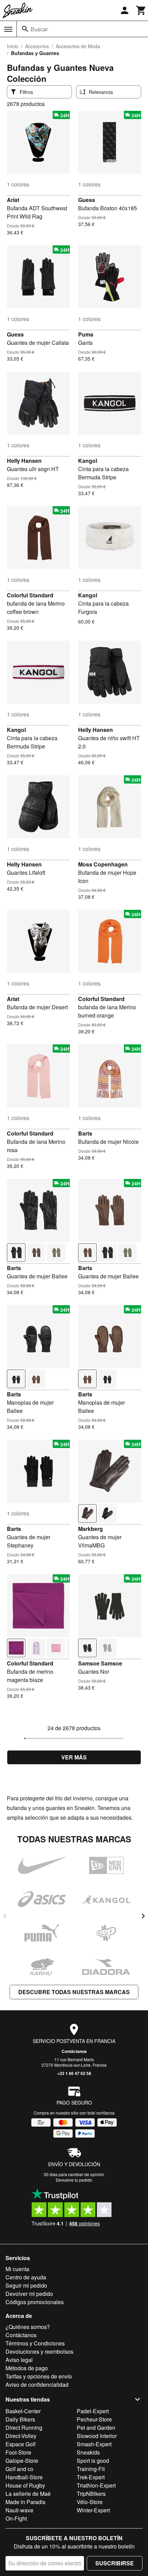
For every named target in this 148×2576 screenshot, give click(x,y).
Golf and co (19, 2469)
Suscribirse (115, 2563)
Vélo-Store (90, 2502)
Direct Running (24, 2428)
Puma (86, 334)
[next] (143, 1916)
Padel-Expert (93, 2411)
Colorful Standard (30, 595)
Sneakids (88, 2452)
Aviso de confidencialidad (37, 2385)
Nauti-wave (19, 2510)
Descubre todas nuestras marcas (74, 1992)
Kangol (88, 461)
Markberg (91, 1529)
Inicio (13, 46)
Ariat (13, 200)
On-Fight (16, 2518)
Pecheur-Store (94, 2419)
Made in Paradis (25, 2502)
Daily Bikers (20, 2419)
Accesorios (37, 46)
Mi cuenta (17, 2269)
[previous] (5, 1916)
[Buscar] (25, 29)
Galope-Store (22, 2461)
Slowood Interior (97, 2436)
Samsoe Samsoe (100, 1663)
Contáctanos (74, 2051)
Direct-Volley (21, 2436)
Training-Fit (91, 2469)
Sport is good (93, 2461)
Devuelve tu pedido (74, 2180)
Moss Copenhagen (103, 864)
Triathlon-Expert (96, 2485)
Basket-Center (23, 2411)
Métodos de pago (27, 2368)
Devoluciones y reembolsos (39, 2351)
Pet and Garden (96, 2428)
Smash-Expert (94, 2444)
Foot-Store (18, 2452)
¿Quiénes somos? (28, 2327)
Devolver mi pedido (29, 2294)
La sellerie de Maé (28, 2494)
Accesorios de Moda (78, 46)
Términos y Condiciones (35, 2343)
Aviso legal (19, 2360)
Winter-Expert (93, 2510)
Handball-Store (24, 2477)
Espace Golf (20, 2444)
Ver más (74, 1757)
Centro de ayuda (26, 2277)
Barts (85, 1133)
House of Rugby (25, 2485)
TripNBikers (91, 2494)
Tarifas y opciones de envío (39, 2376)
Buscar (39, 29)
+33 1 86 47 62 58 (74, 2073)
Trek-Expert (91, 2477)
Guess (87, 200)
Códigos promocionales (35, 2302)
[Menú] (8, 29)
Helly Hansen (24, 461)
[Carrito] (141, 10)
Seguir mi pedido (26, 2285)
